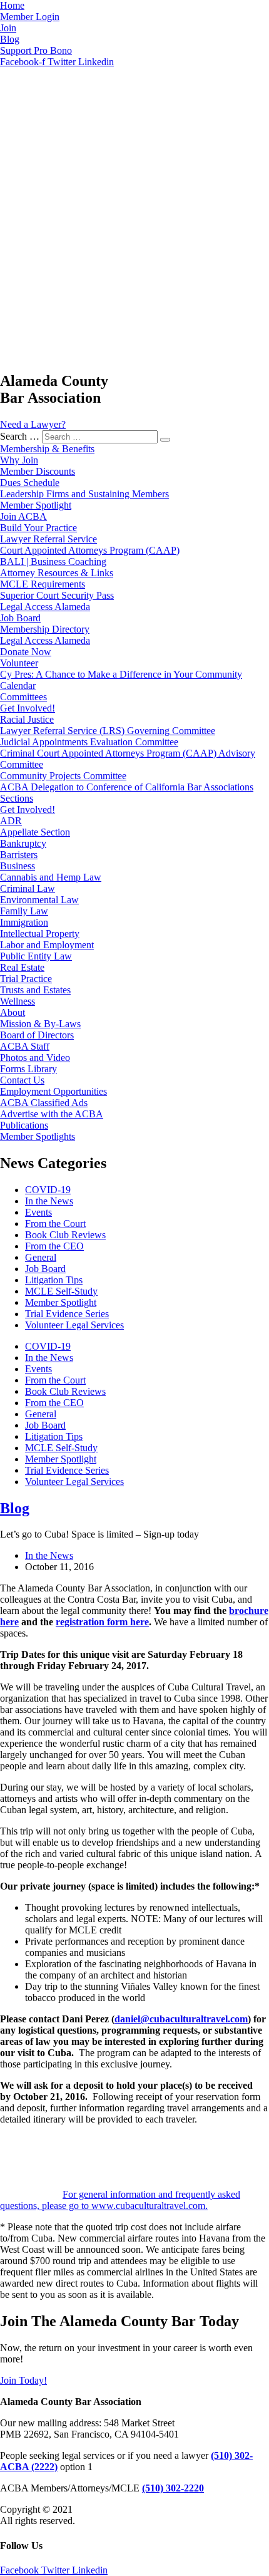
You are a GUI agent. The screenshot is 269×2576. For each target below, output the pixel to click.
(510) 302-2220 (173, 2488)
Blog (15, 1508)
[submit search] (165, 440)
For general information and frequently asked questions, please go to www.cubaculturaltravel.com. (120, 2200)
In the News (49, 1201)
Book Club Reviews (65, 1235)
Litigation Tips (54, 1280)
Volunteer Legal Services (74, 1325)
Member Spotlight (61, 1302)
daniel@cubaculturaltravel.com (181, 2019)
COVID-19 (48, 1190)
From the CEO (54, 1246)
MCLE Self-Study (61, 1291)
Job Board (45, 1269)
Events (38, 1212)
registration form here (102, 1622)
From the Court (55, 1223)
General (41, 1257)
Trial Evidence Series (67, 1314)
